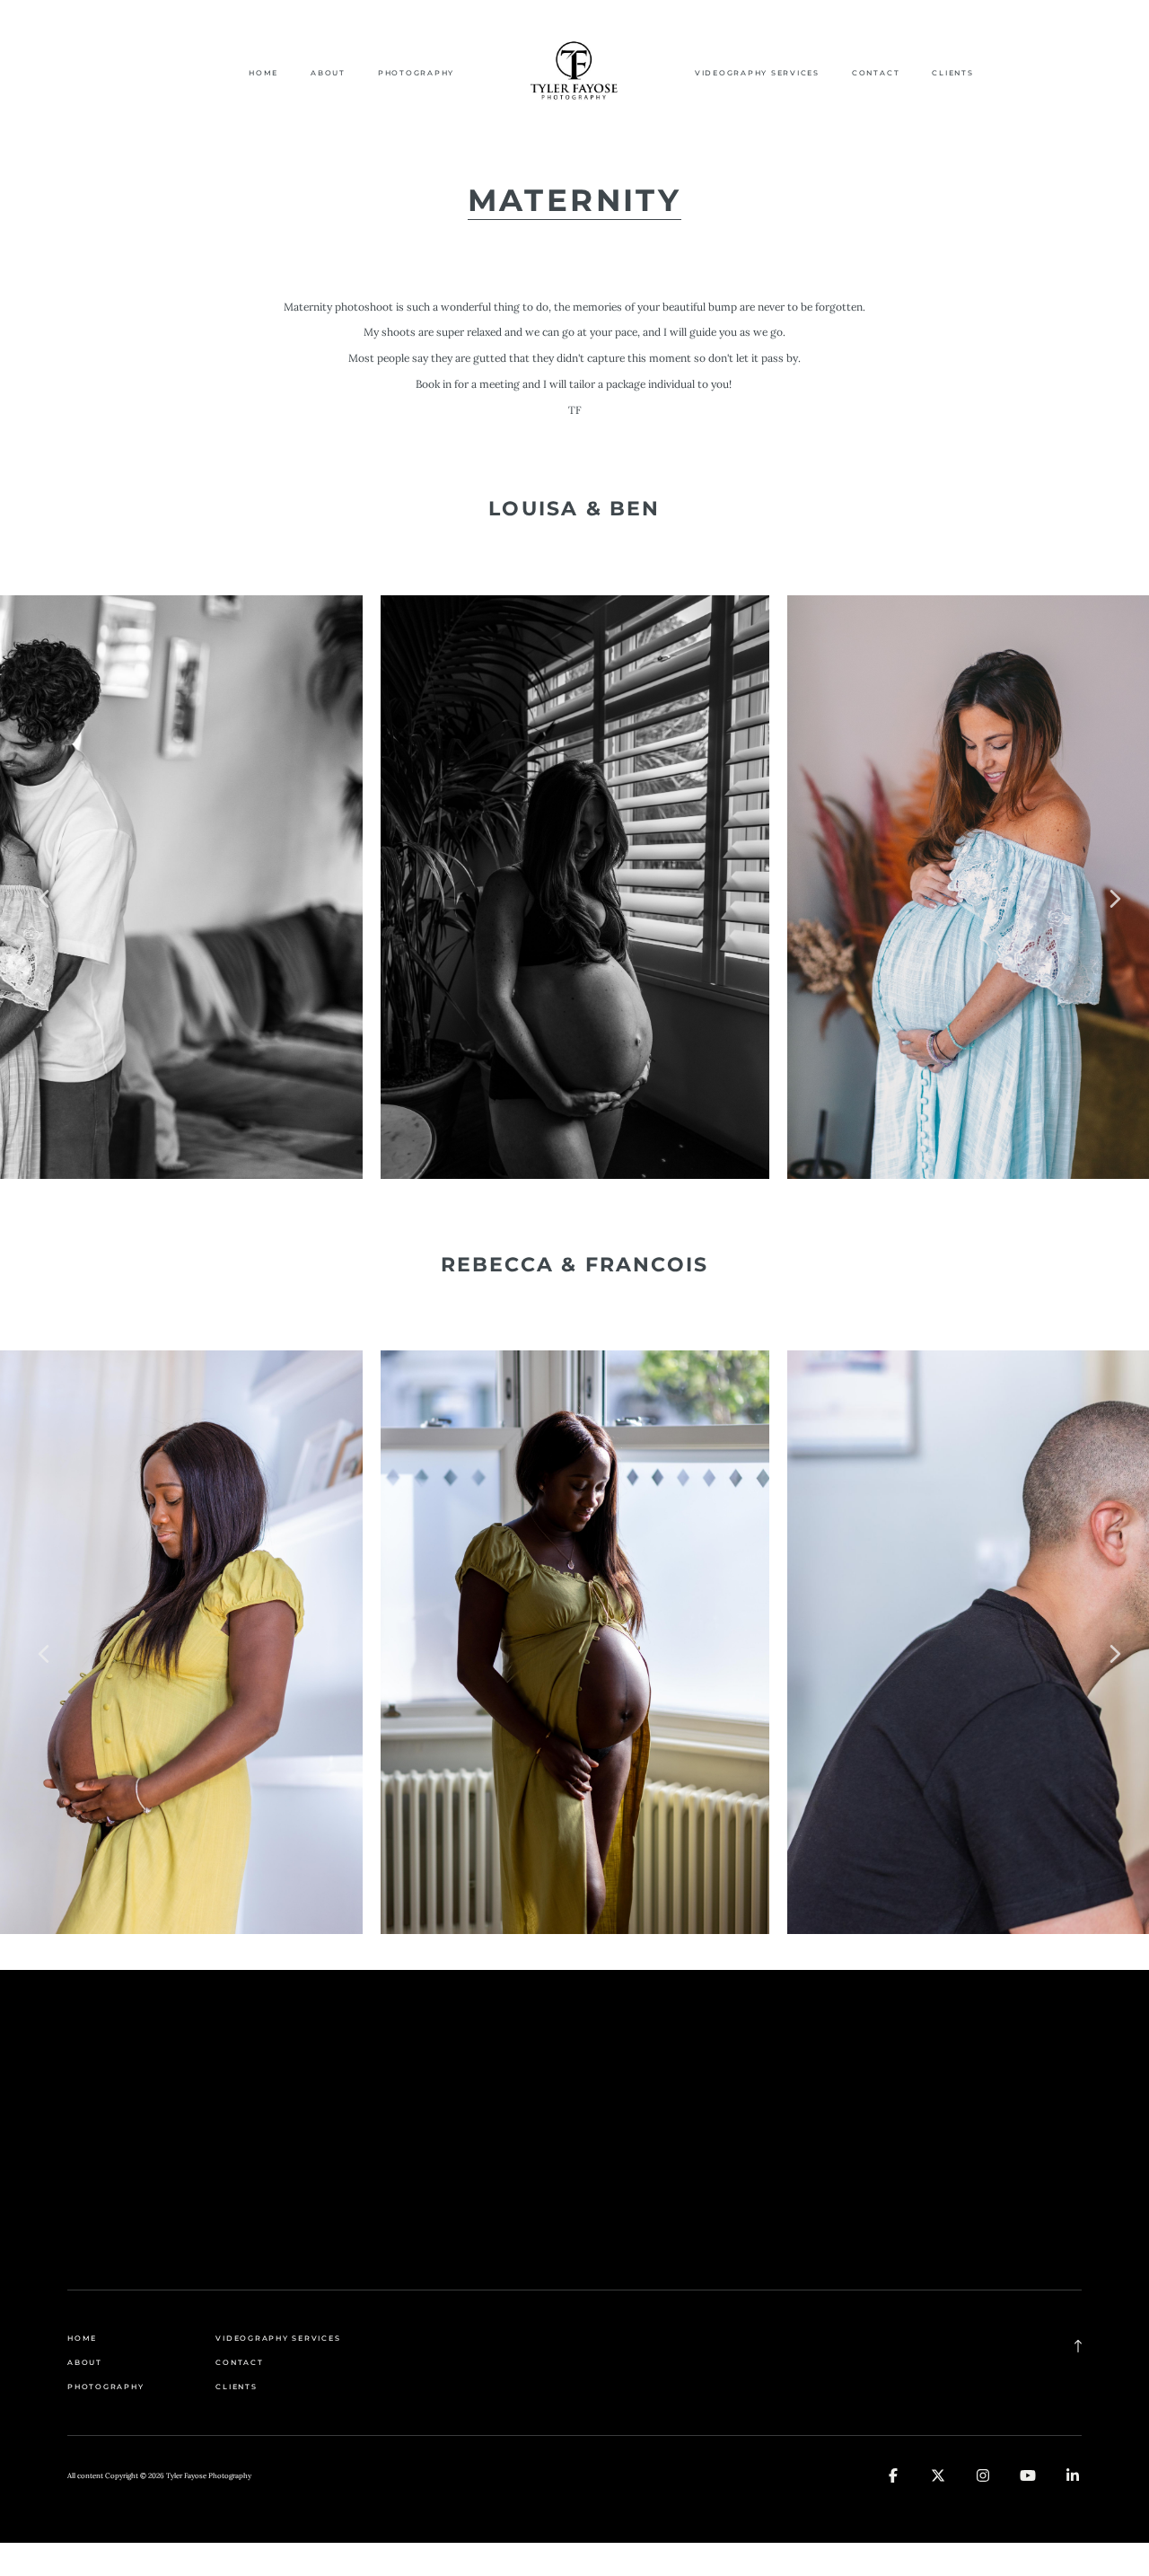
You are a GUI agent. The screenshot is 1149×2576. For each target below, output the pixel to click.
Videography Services (757, 73)
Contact (876, 73)
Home (263, 73)
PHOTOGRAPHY (416, 73)
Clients (952, 73)
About (328, 73)
